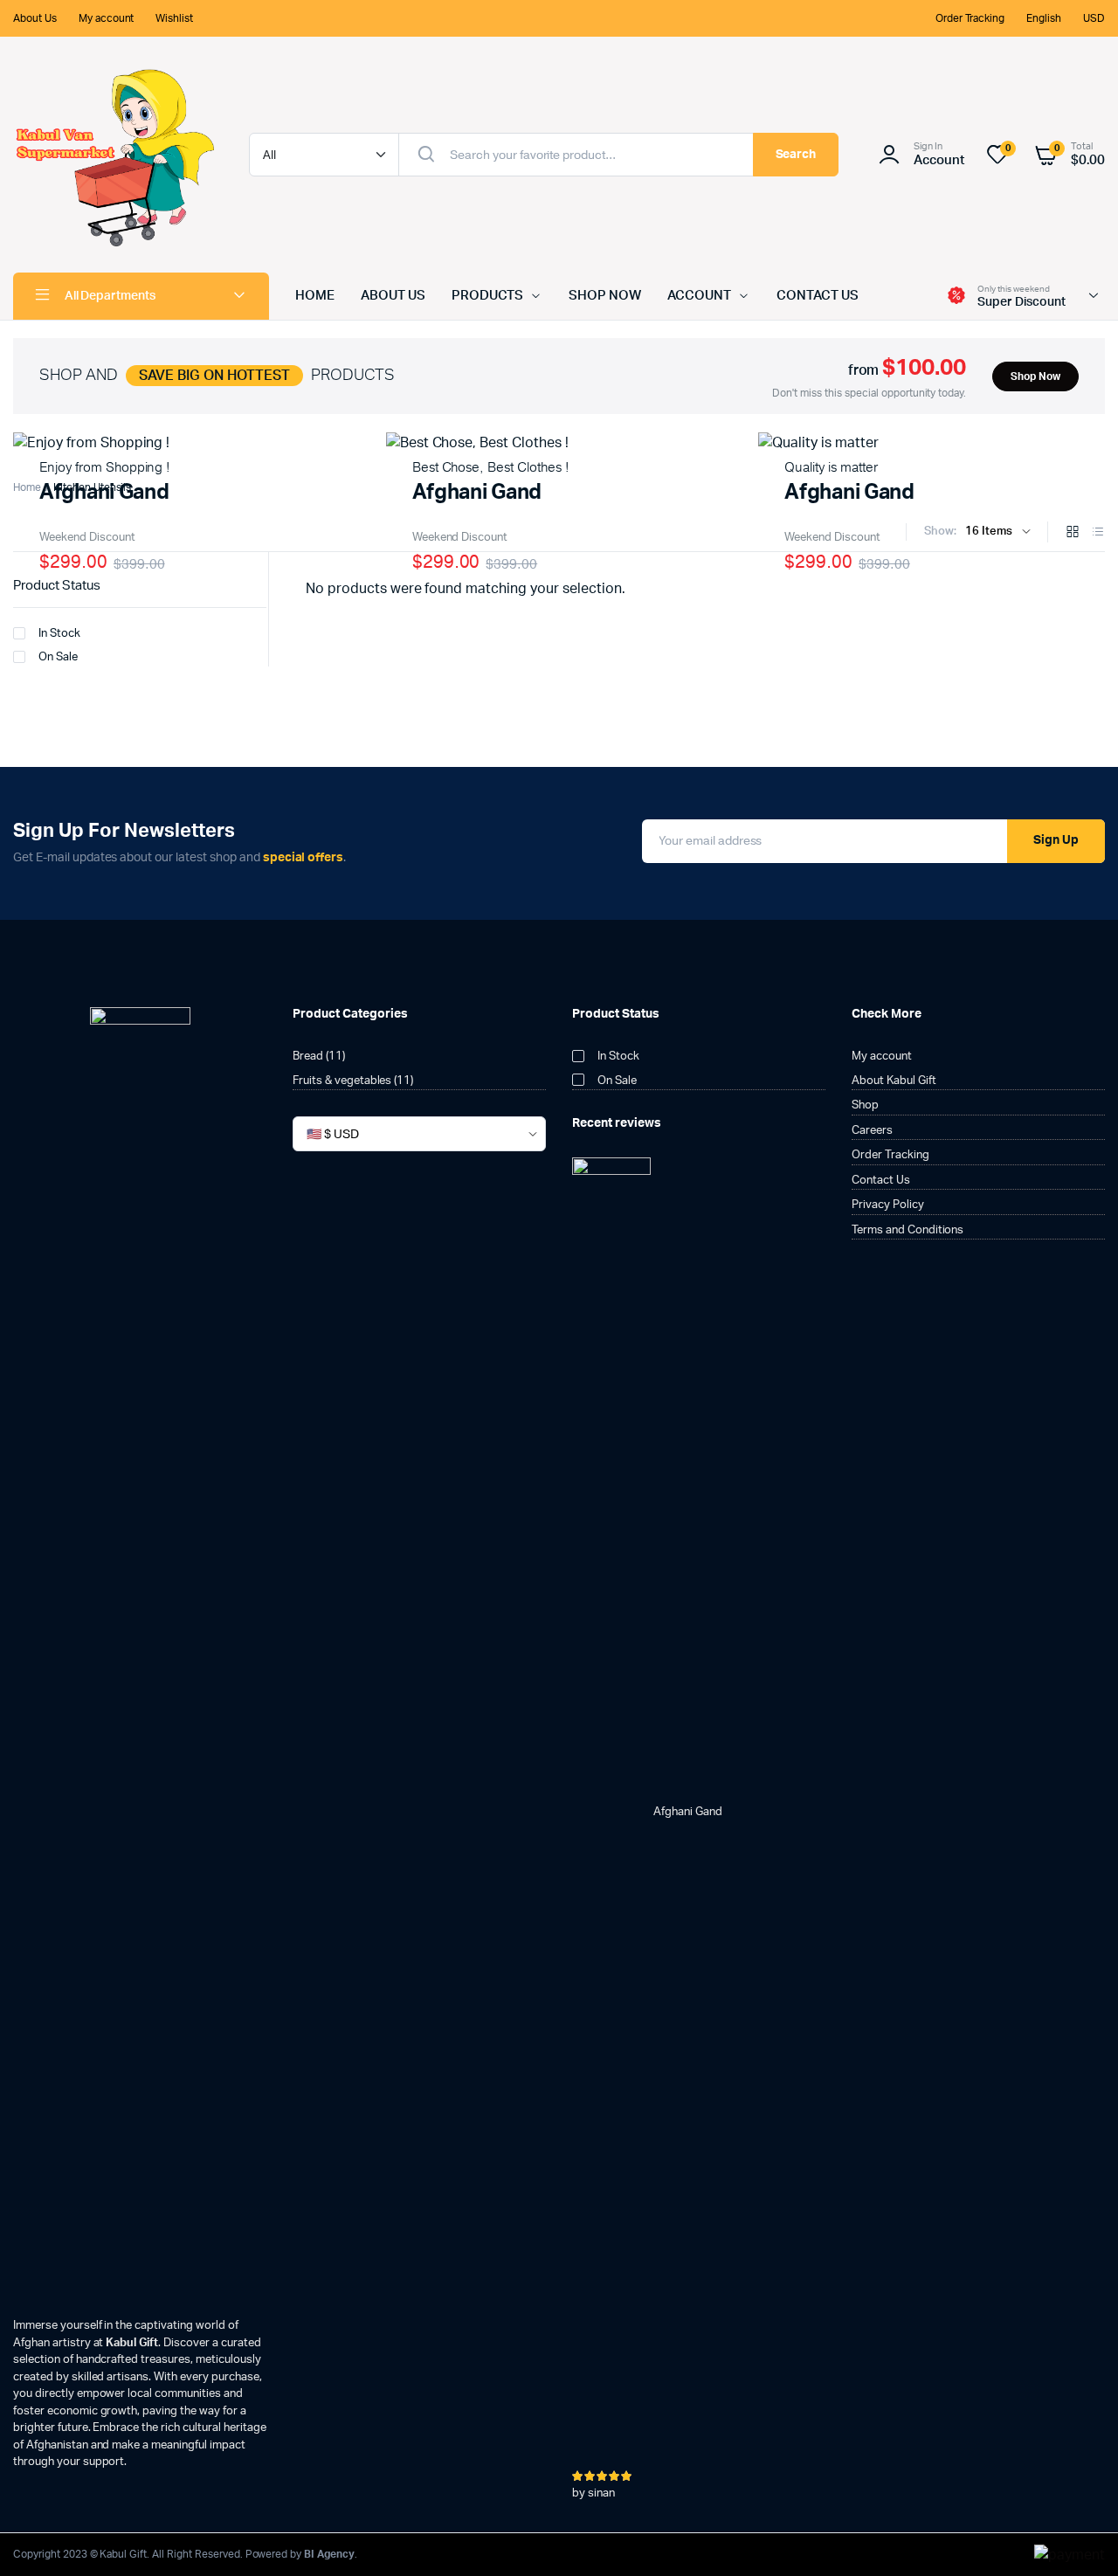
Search (796, 155)
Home (27, 487)
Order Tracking (970, 18)
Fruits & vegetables (342, 1081)
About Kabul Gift (894, 1081)
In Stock (59, 634)
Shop (865, 1105)
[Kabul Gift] (114, 155)
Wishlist (174, 18)
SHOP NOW (605, 296)
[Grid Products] (1073, 533)
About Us (35, 18)
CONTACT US (818, 296)
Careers (872, 1131)
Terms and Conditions (908, 1230)
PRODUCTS (488, 296)
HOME (315, 296)
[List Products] (1098, 533)
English (1044, 18)
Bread (308, 1057)
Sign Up (1056, 840)
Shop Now (1035, 376)
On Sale (58, 657)
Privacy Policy (888, 1205)
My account (107, 18)
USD (1094, 18)
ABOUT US (393, 296)
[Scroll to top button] (1079, 2537)
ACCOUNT (699, 296)
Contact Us (881, 1181)
